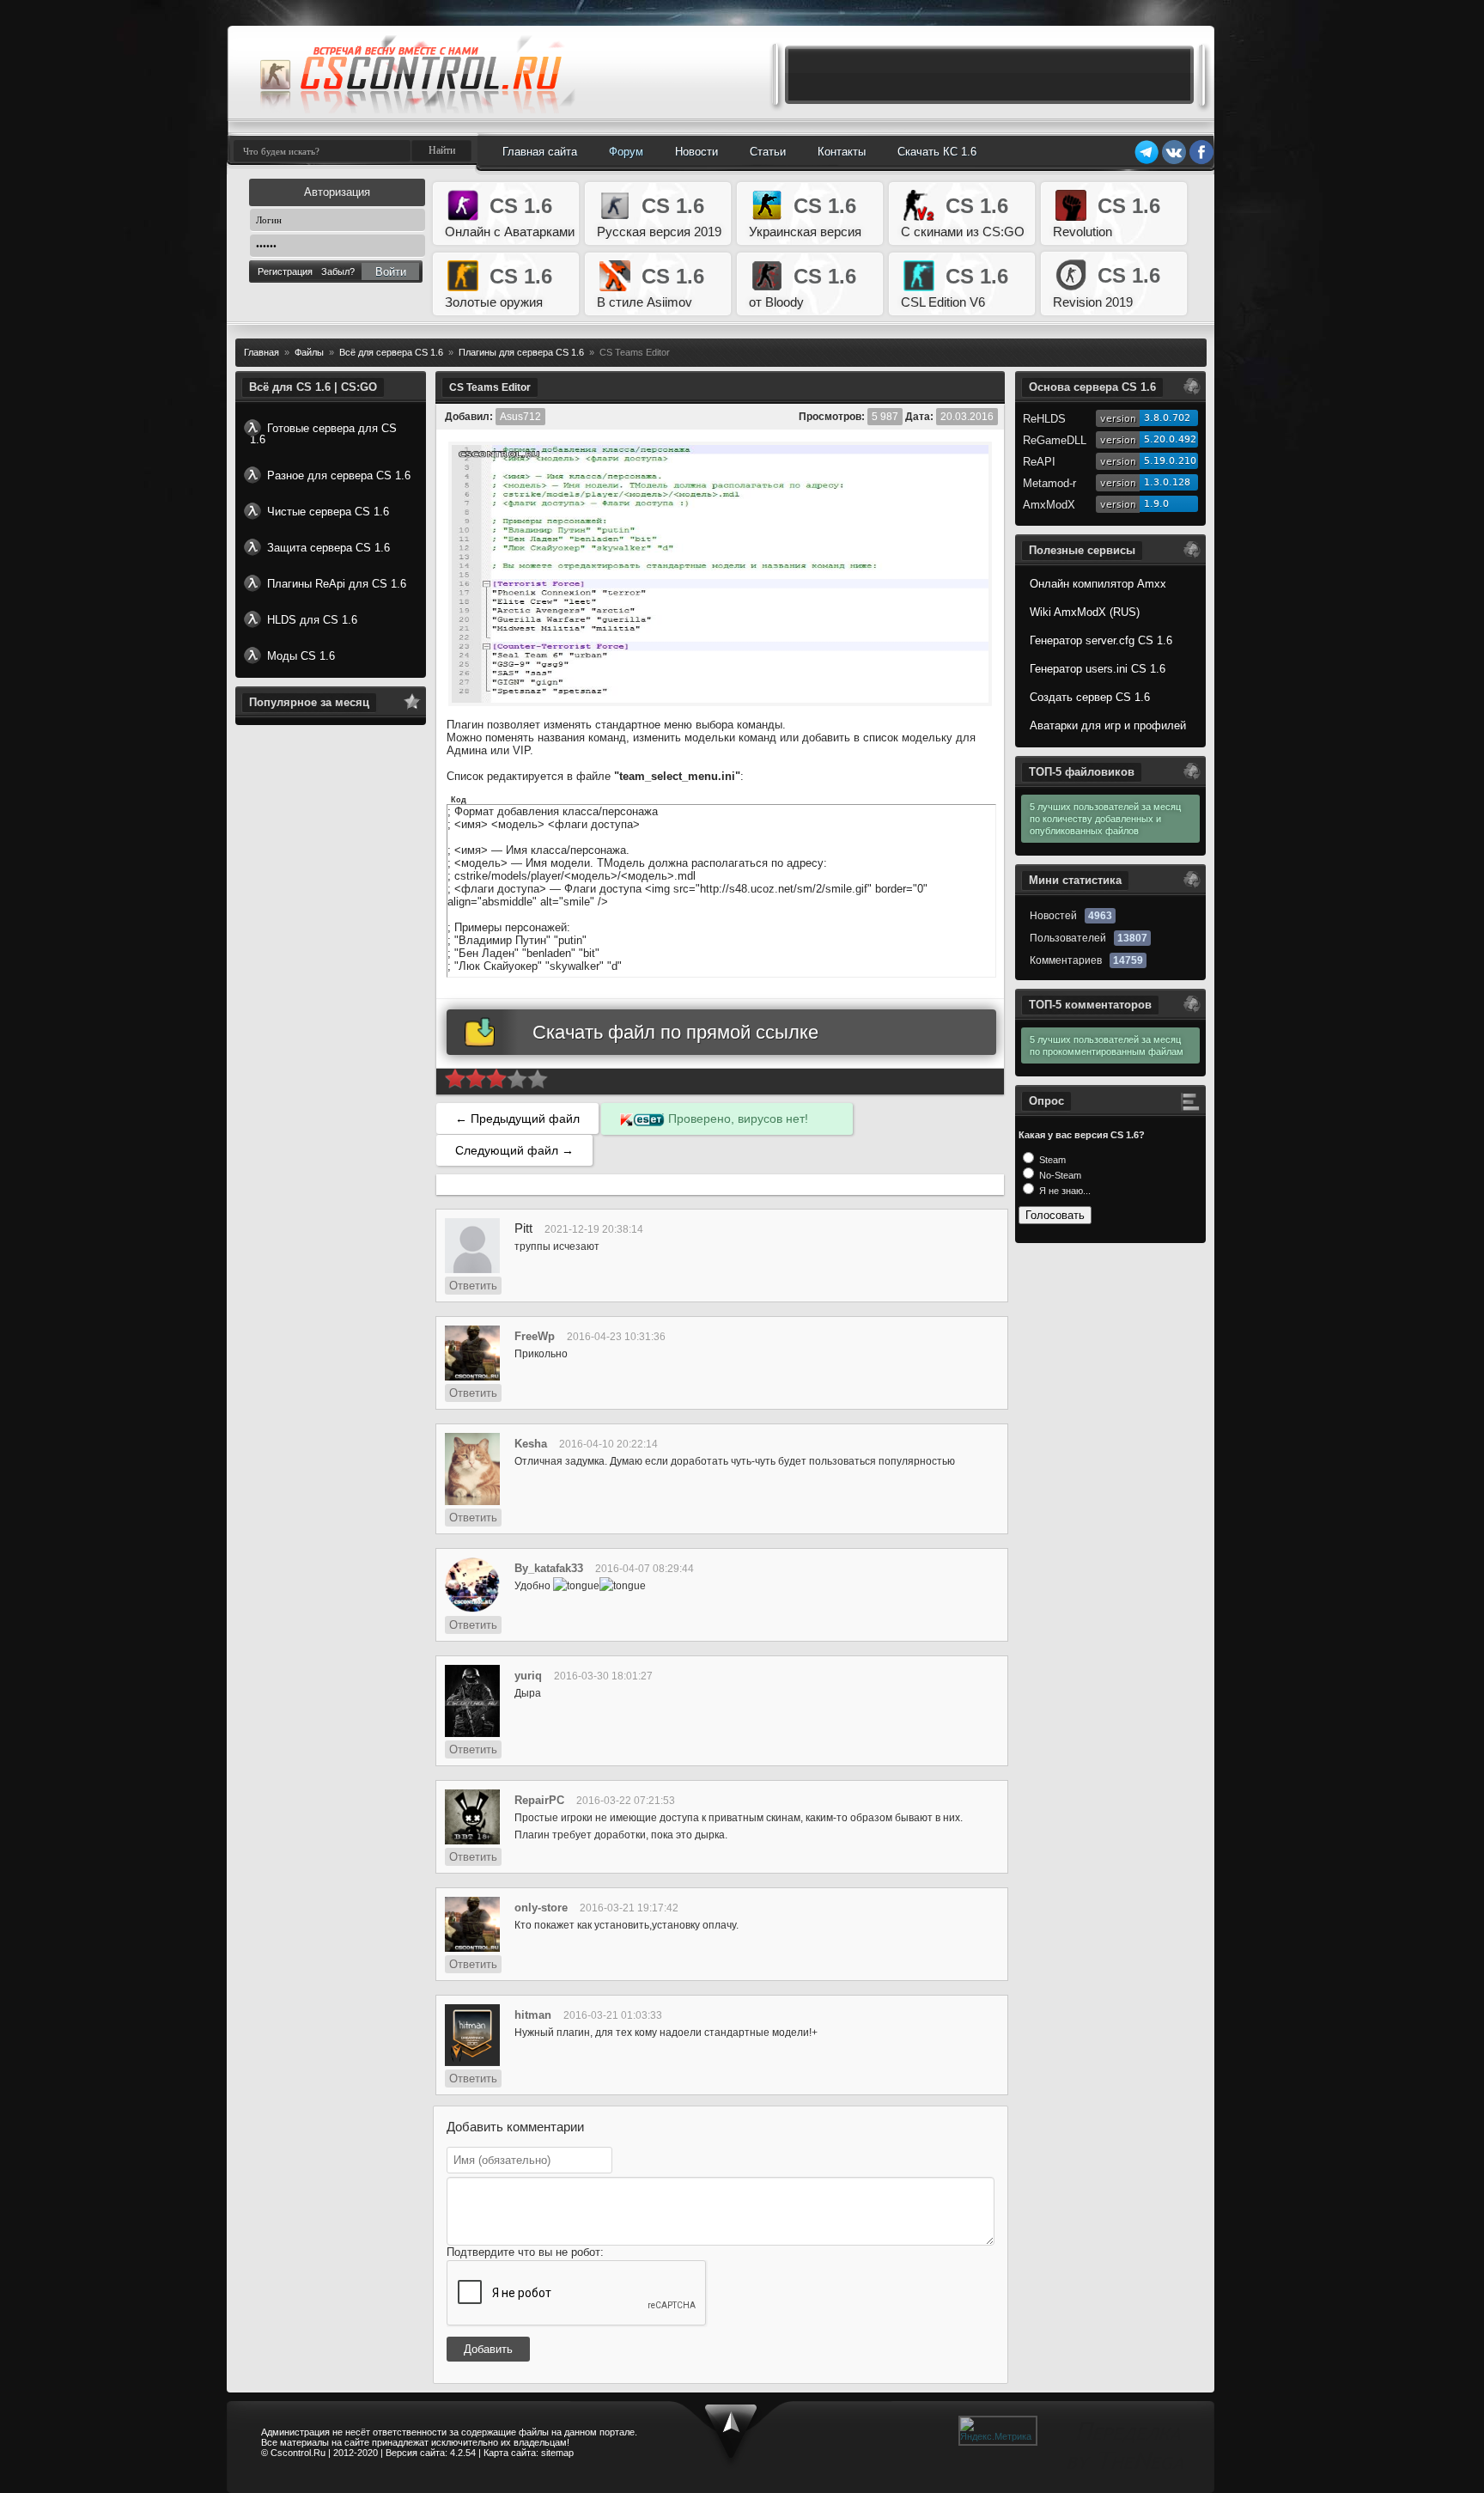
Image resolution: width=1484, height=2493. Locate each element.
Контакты (842, 152)
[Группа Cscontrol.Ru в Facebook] (1201, 162)
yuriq (528, 1676)
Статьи (768, 152)
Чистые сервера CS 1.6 (328, 512)
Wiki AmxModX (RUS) (1085, 612)
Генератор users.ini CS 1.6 (1098, 669)
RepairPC (539, 1800)
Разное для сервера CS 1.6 (339, 475)
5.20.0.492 (1170, 439)
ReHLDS (1044, 419)
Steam (1051, 1160)
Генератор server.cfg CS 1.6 (1101, 640)
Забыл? (338, 271)
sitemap (557, 2453)
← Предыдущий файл (517, 1118)
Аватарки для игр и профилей (1108, 725)
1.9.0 (1156, 504)
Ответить (473, 1286)
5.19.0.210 (1170, 461)
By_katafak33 (549, 1568)
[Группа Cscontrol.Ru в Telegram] (1146, 162)
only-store (541, 1908)
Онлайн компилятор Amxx (1098, 584)
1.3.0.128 (1167, 482)
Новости (696, 152)
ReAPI (1039, 462)
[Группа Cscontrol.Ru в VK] (1174, 162)
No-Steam (1059, 1175)
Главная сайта (540, 152)
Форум (626, 152)
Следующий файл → (514, 1150)
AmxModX (1049, 505)
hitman (533, 2015)
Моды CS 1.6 (301, 656)
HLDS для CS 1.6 (312, 620)
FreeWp (535, 1336)
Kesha (531, 1444)
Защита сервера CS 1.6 (328, 548)
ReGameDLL (1055, 440)
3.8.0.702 (1167, 418)
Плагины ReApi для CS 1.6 (337, 584)
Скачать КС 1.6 (937, 152)
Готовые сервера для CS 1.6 (323, 434)
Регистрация (285, 271)
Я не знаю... (1064, 1191)
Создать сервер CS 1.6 (1090, 697)
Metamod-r (1049, 483)
